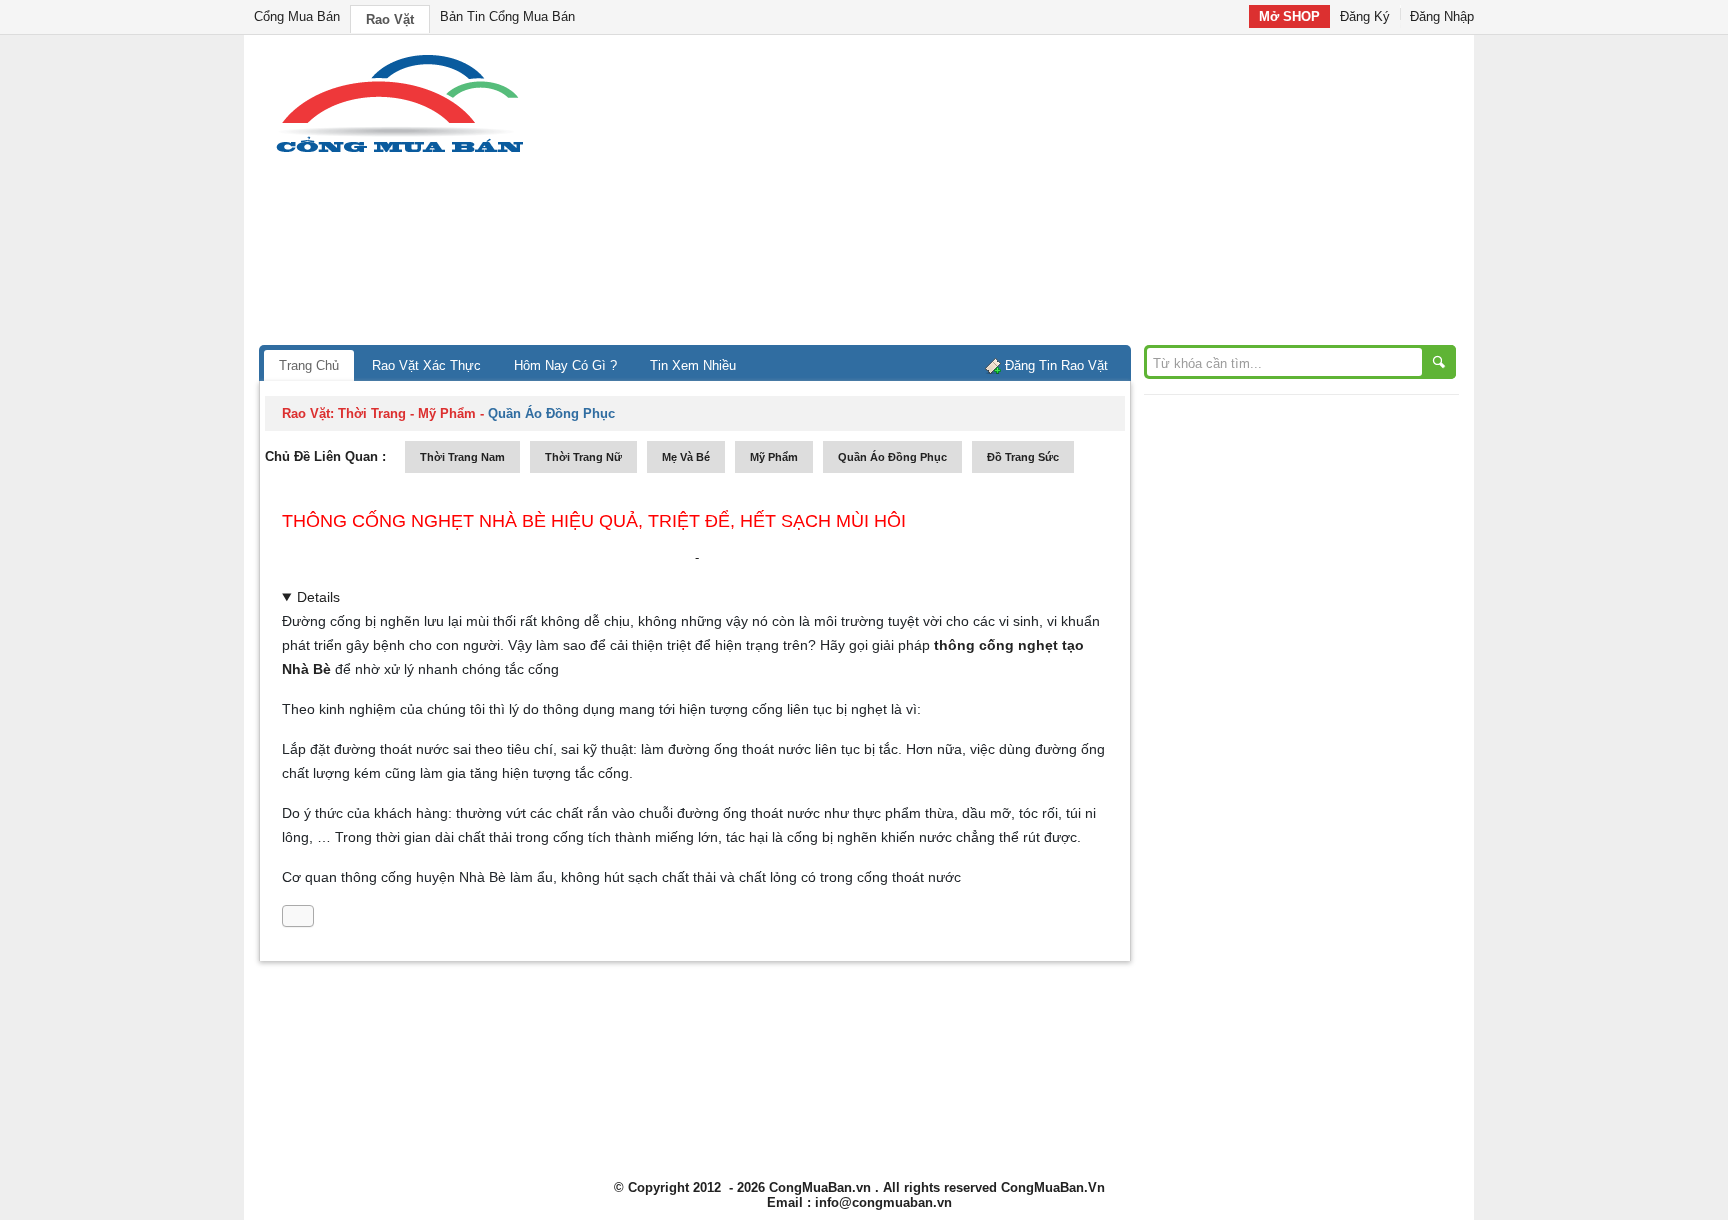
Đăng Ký (1365, 16)
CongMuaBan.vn (820, 1187)
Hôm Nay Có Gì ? (565, 365)
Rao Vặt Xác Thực (426, 365)
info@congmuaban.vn (883, 1202)
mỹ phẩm (774, 457)
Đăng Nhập (1442, 16)
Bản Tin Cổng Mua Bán (507, 16)
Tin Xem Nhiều (693, 365)
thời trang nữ (583, 457)
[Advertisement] (1034, 195)
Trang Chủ (309, 365)
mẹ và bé (686, 457)
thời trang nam (462, 457)
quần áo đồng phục (892, 457)
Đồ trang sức (1023, 457)
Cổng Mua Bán (297, 16)
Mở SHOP (1289, 16)
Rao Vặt (390, 19)
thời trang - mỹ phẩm (407, 413)
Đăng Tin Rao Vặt (1056, 365)
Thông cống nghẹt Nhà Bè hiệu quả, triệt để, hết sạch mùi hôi (594, 521)
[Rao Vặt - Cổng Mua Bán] (399, 152)
